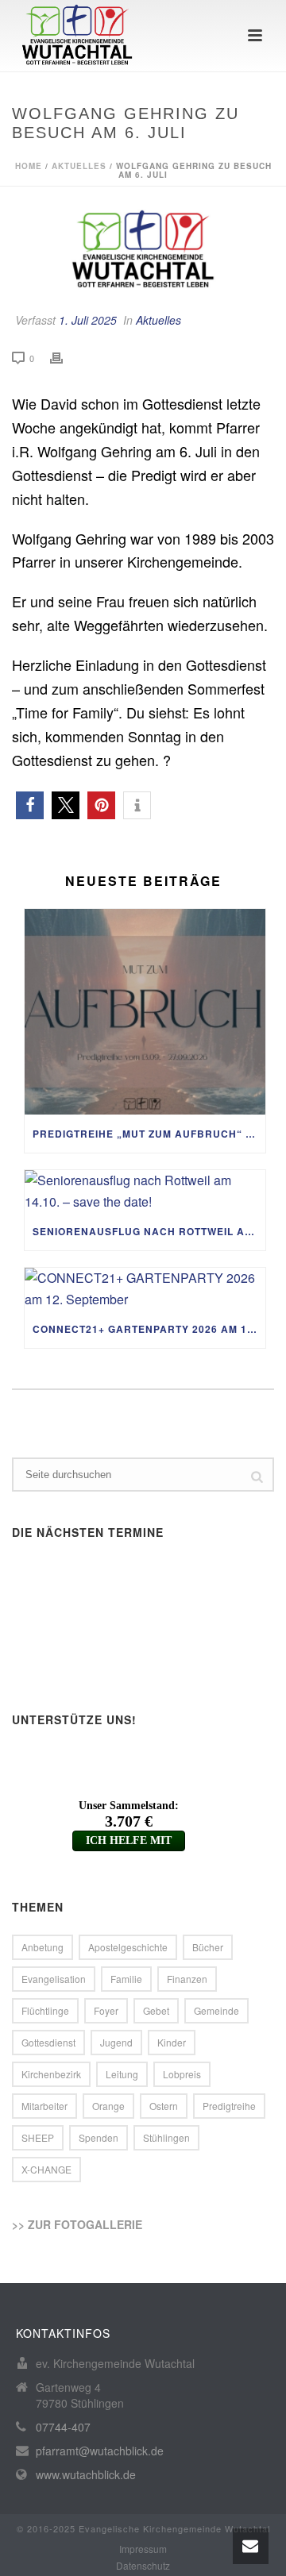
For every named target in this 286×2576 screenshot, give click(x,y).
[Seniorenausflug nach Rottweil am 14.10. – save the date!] (145, 1191)
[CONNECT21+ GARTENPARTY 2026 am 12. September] (145, 1289)
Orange (108, 2106)
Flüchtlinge (45, 2010)
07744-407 (63, 2427)
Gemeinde (216, 2010)
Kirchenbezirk (51, 2074)
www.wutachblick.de (86, 2474)
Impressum (143, 2549)
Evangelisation (54, 1979)
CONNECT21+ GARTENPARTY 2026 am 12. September (149, 1329)
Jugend (116, 2042)
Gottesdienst (48, 2042)
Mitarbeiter (44, 2106)
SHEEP (38, 2137)
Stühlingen (166, 2137)
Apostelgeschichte (128, 1947)
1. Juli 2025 (88, 320)
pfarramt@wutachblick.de (100, 2451)
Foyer (106, 2010)
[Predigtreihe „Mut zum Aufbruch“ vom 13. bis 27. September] (145, 1012)
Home (29, 166)
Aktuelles (79, 166)
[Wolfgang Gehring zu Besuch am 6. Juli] (143, 250)
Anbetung (43, 1947)
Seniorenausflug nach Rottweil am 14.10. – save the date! (149, 1231)
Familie (126, 1979)
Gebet (156, 2010)
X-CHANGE (46, 2169)
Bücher (208, 1947)
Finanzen (187, 1979)
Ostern (164, 2106)
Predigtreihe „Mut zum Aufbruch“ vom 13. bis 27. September (149, 1134)
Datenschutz (143, 2566)
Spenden (99, 2137)
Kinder (172, 2042)
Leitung (122, 2074)
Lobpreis (182, 2074)
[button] (30, 805)
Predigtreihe (229, 2106)
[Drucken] (64, 358)
